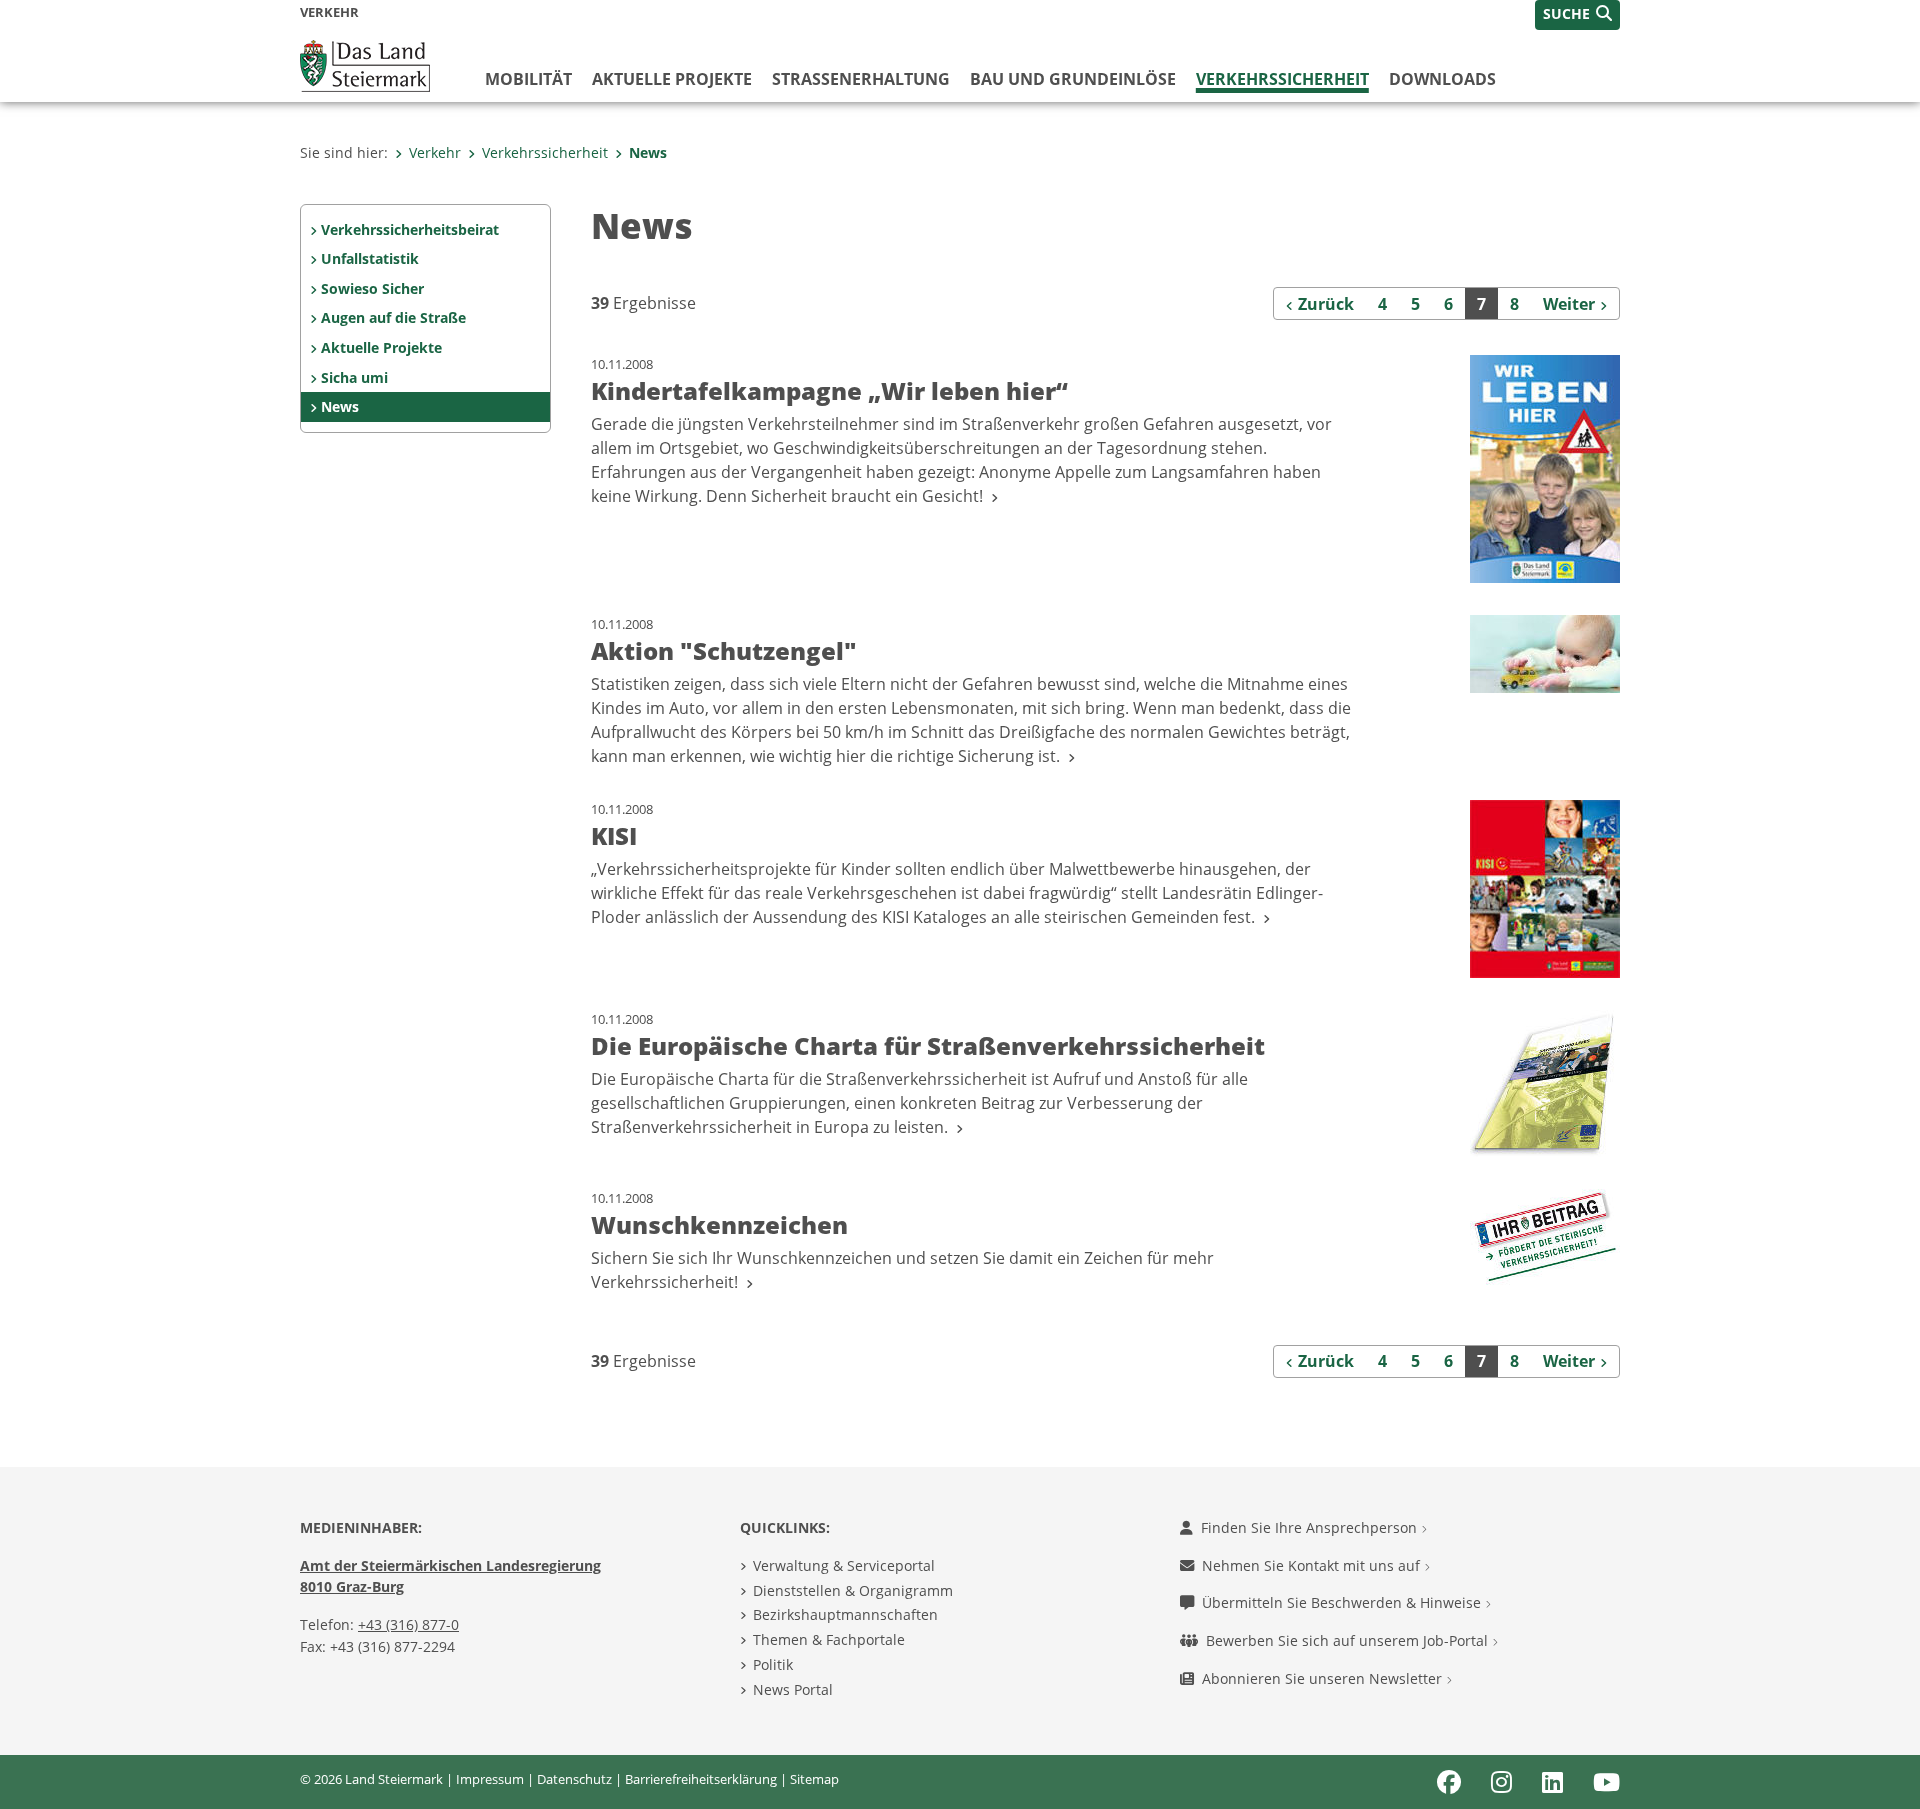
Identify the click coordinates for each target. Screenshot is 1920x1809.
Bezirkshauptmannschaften (845, 1614)
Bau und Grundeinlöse (1073, 79)
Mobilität (528, 79)
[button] (1577, 15)
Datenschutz (574, 1779)
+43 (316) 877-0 (408, 1624)
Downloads (1442, 79)
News (648, 152)
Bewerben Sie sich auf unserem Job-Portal (1349, 1640)
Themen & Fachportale (829, 1639)
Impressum (490, 1779)
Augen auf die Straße (393, 317)
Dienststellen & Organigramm (853, 1590)
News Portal (793, 1689)
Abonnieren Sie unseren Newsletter (1324, 1678)
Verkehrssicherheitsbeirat (410, 229)
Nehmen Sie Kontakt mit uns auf (1313, 1565)
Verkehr (435, 152)
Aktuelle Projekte (672, 79)
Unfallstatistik (370, 258)
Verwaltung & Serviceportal (844, 1565)
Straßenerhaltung (861, 79)
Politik (773, 1664)
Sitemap (814, 1779)
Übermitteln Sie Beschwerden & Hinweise (1343, 1602)
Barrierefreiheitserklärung (701, 1779)
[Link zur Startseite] (365, 64)
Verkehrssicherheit (1282, 79)
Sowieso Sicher (372, 288)
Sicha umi (354, 377)
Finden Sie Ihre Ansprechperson (1311, 1527)
